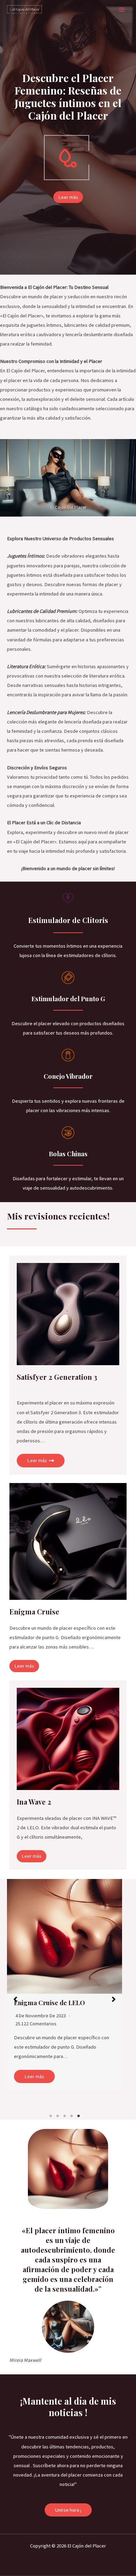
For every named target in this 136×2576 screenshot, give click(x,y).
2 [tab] (58, 2116)
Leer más (34, 2076)
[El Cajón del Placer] (24, 10)
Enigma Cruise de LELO (50, 2003)
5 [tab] (78, 2116)
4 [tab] (71, 2116)
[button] (15, 1999)
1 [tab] (51, 2116)
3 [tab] (65, 2116)
